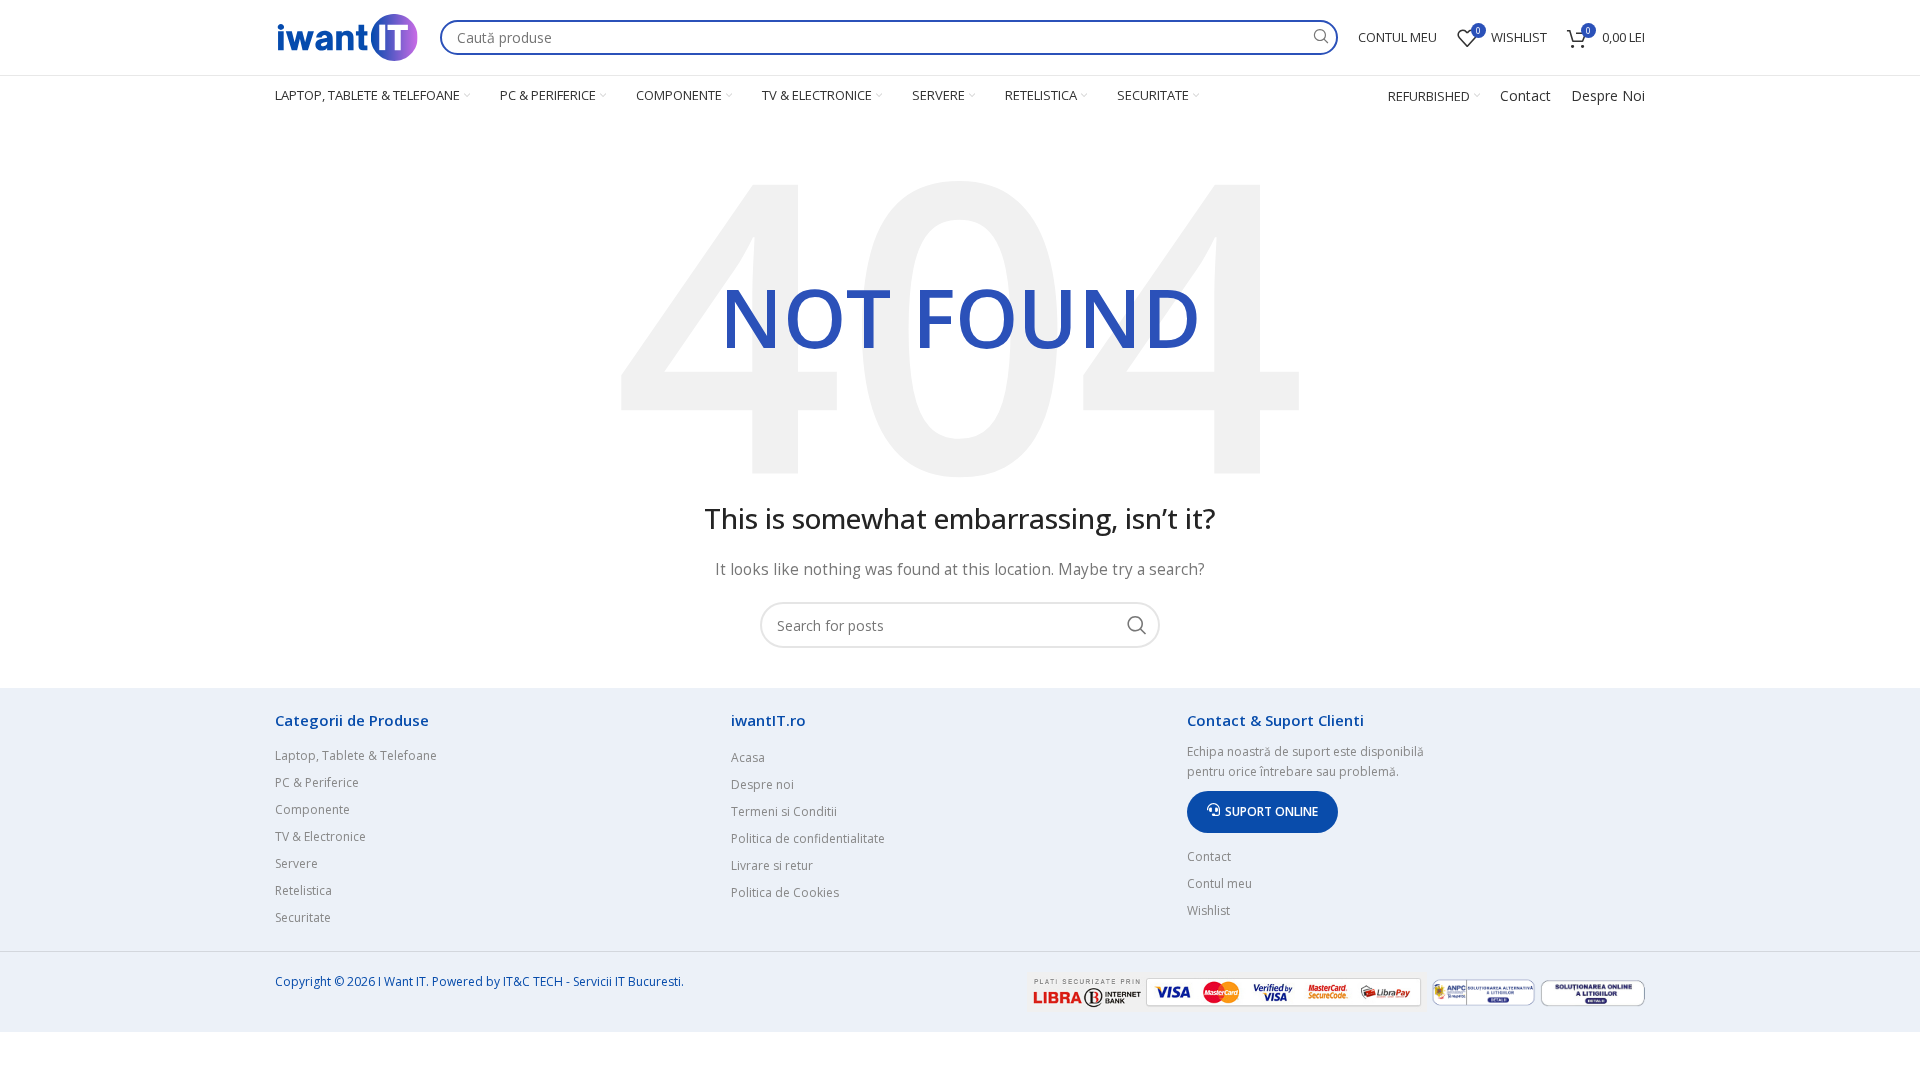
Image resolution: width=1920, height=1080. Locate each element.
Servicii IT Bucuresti (627, 981)
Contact (1525, 95)
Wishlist (1208, 910)
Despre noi (762, 784)
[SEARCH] (1320, 37)
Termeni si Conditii (784, 811)
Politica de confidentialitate (808, 838)
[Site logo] (347, 35)
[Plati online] (1229, 990)
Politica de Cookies (785, 892)
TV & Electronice (320, 836)
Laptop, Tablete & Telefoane (356, 755)
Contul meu (1219, 883)
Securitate (303, 917)
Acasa (748, 757)
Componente (312, 809)
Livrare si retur (772, 865)
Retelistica (303, 890)
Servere (296, 863)
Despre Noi (1608, 95)
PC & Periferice (317, 782)
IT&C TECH (533, 981)
